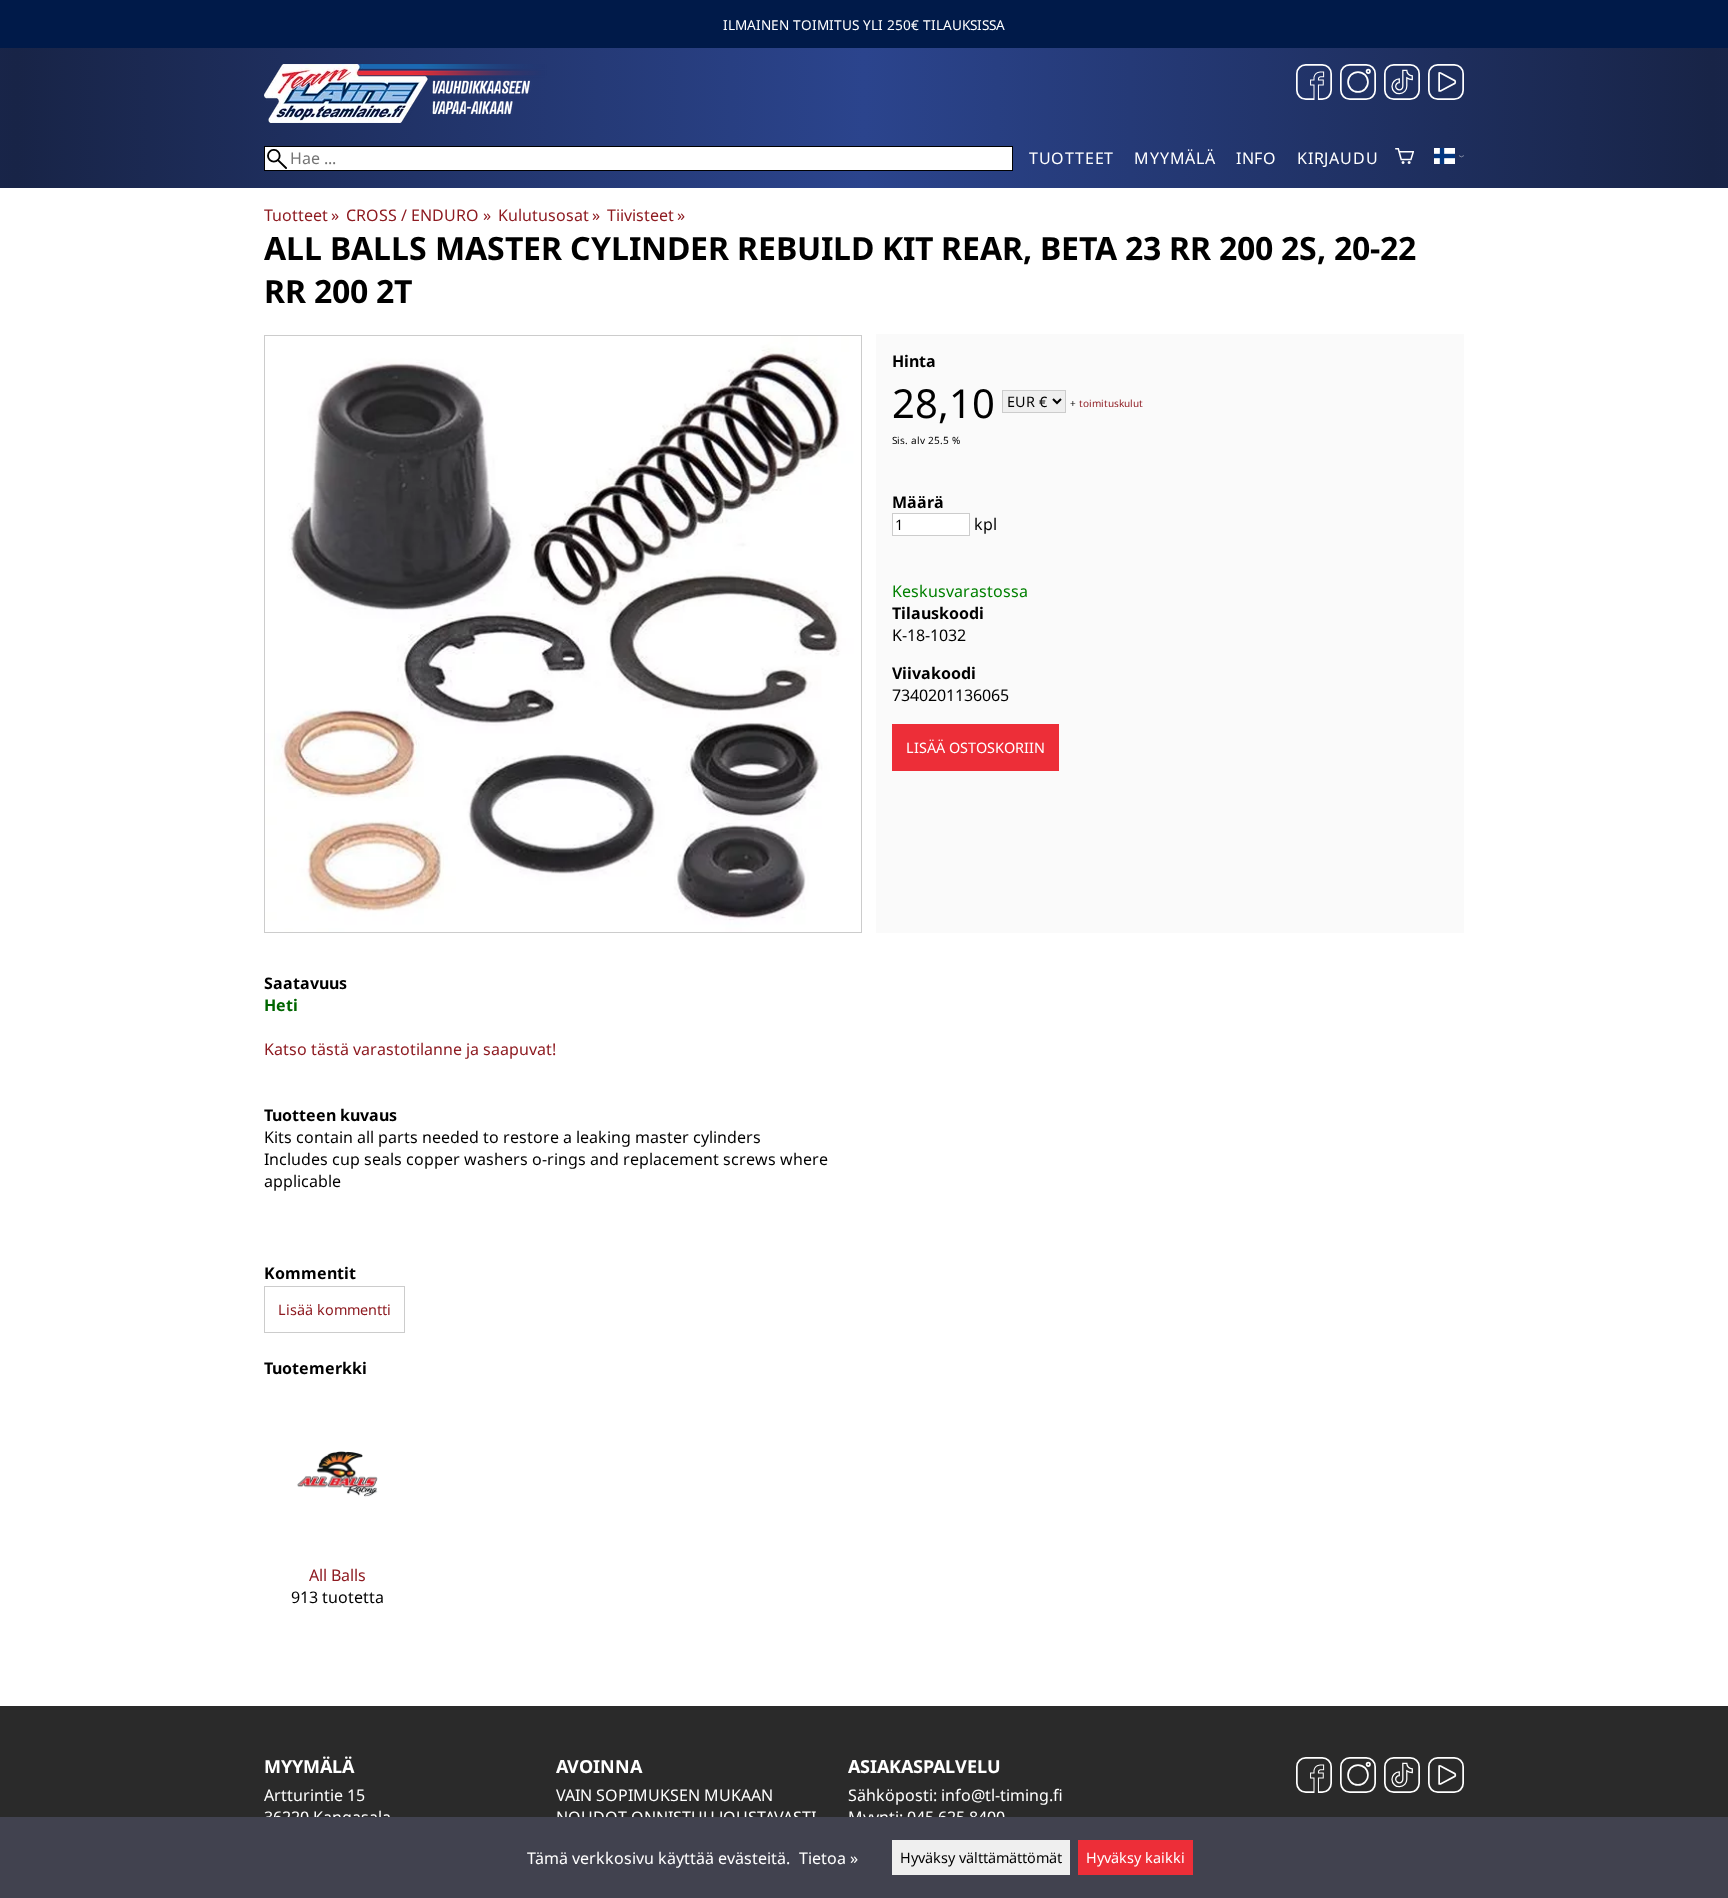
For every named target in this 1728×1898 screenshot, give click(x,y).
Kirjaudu (1337, 158)
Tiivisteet (646, 215)
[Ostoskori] (1404, 158)
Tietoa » (828, 1858)
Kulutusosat (549, 215)
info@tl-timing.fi (1002, 1795)
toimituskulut (1111, 403)
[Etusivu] (414, 117)
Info (1256, 158)
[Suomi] (1449, 158)
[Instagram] (1358, 84)
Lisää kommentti (334, 1309)
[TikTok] (1402, 84)
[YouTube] (1446, 84)
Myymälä (1175, 158)
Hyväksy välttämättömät (981, 1857)
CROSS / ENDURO (418, 215)
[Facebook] (1314, 84)
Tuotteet (1071, 158)
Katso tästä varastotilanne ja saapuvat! (410, 1049)
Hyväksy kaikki (1135, 1857)
